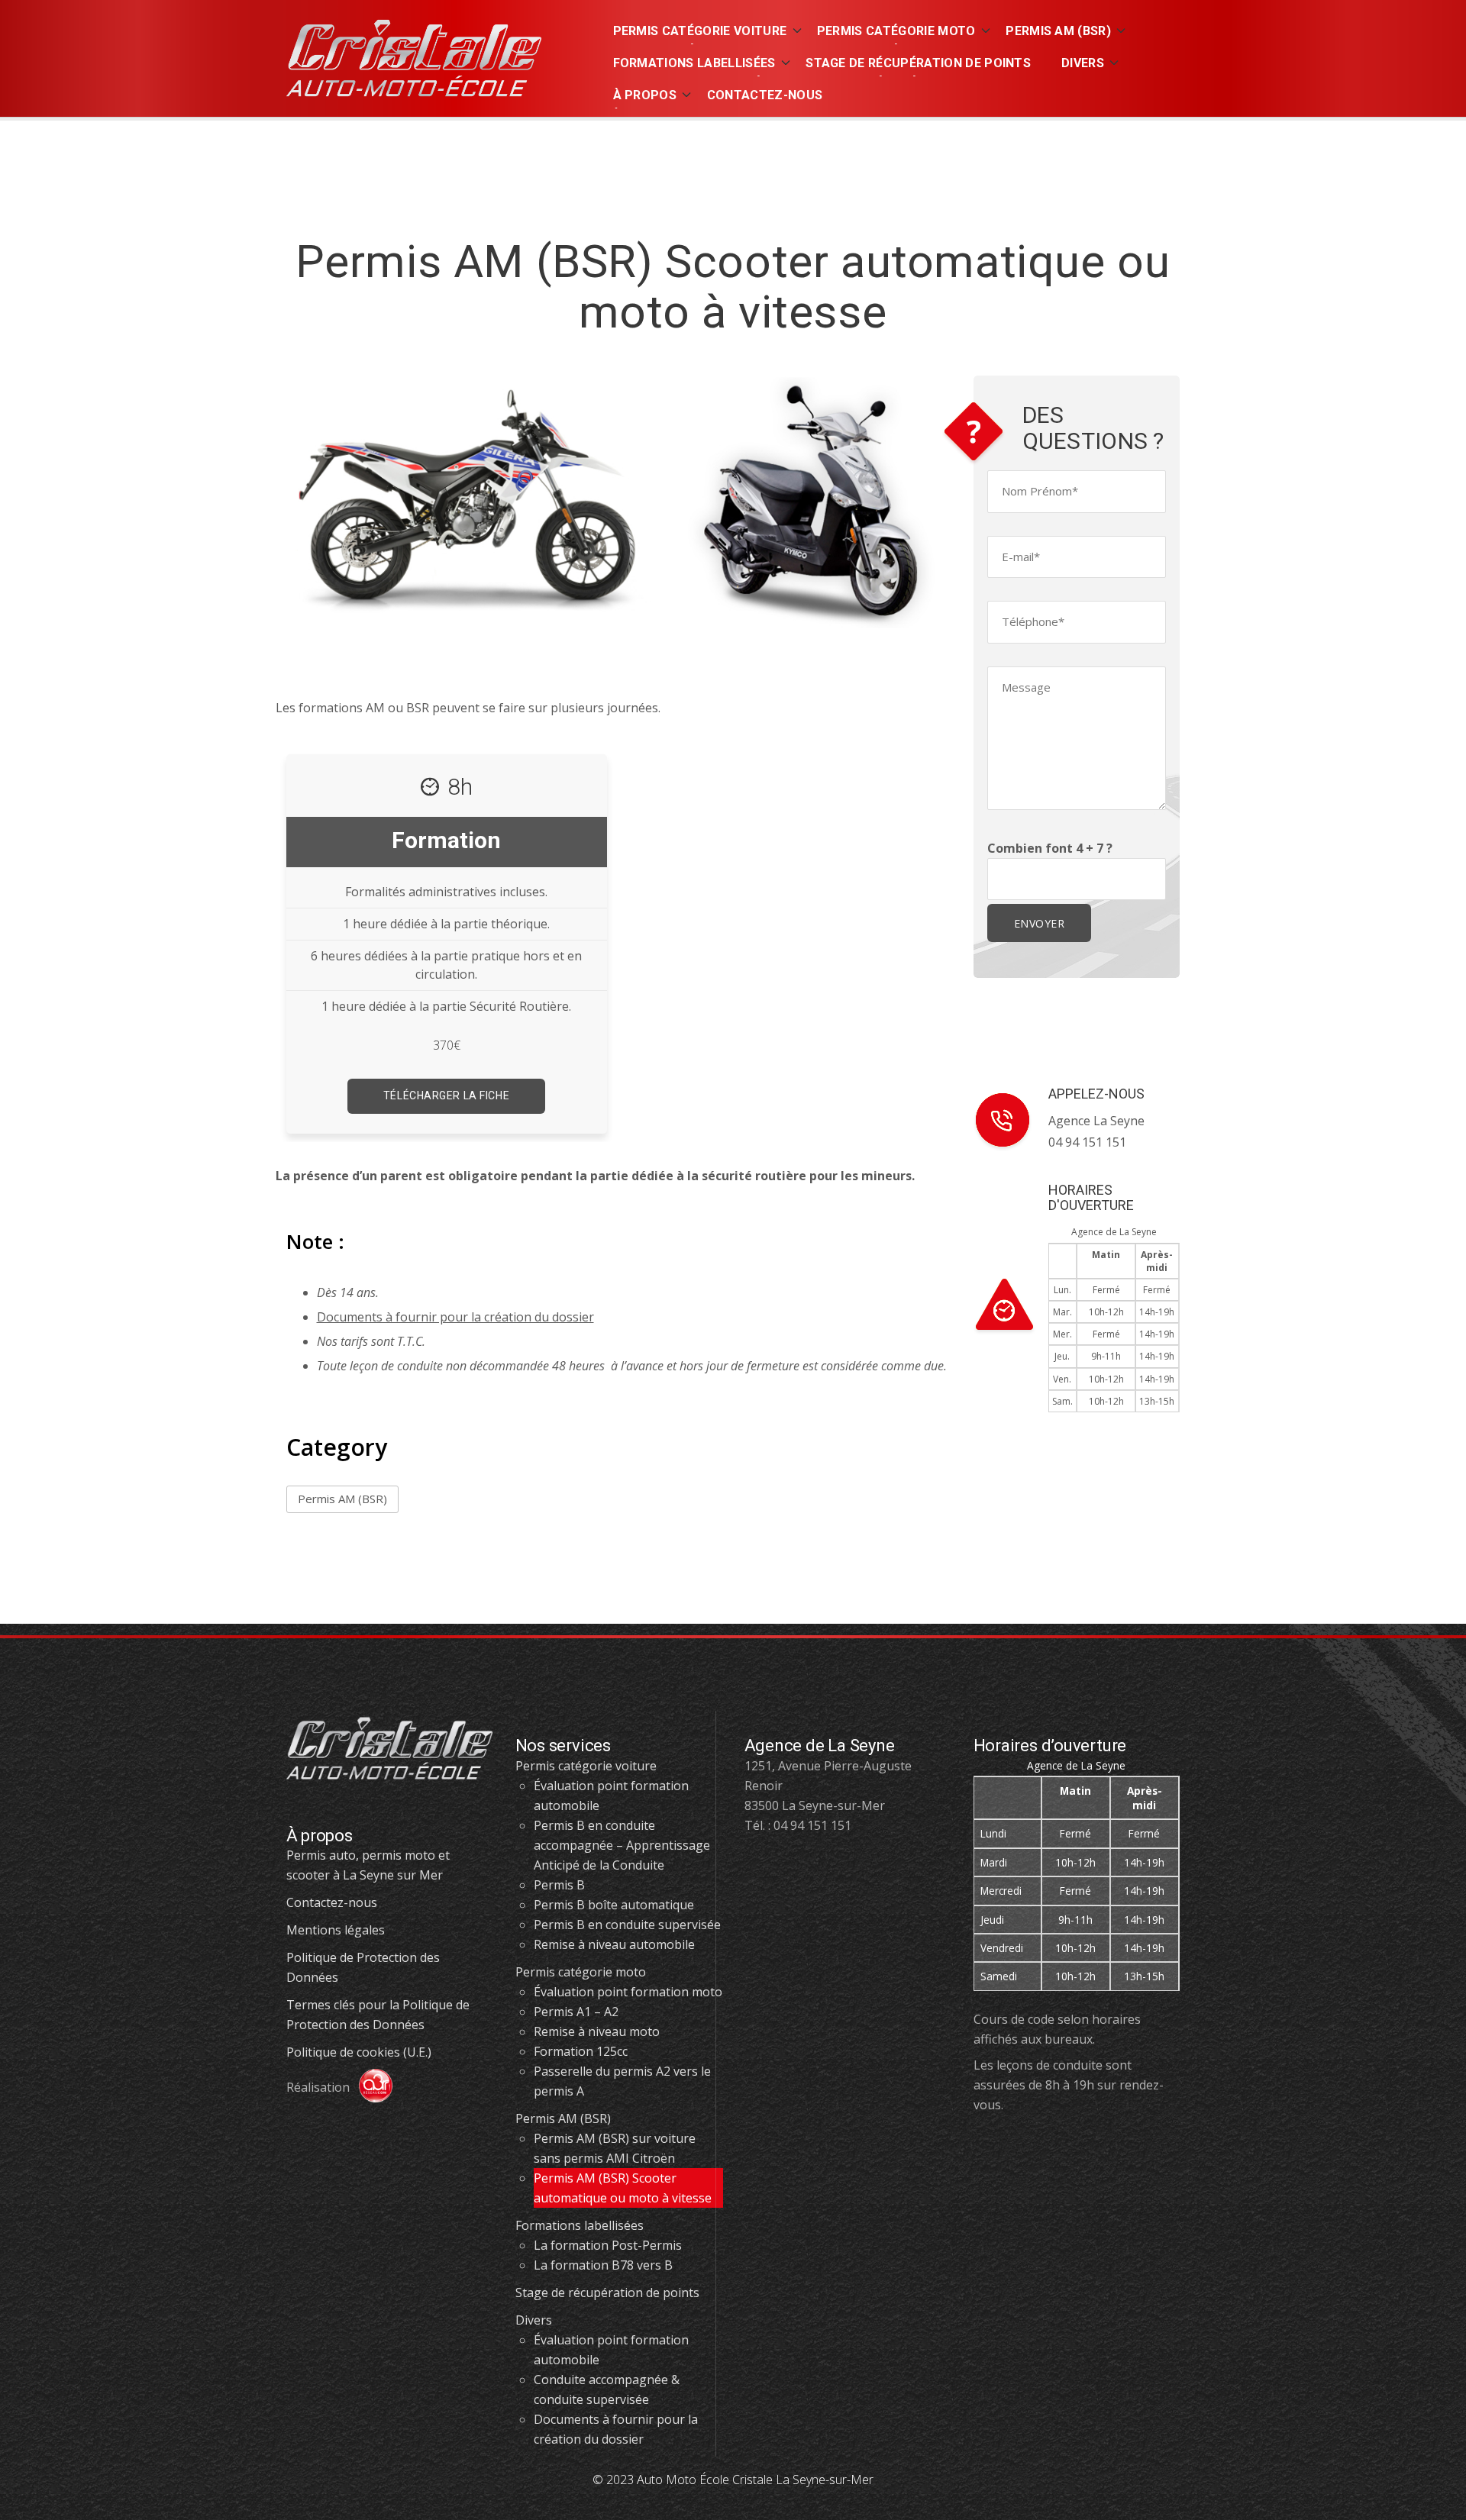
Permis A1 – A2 (576, 2012)
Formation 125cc (581, 2051)
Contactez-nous (332, 1902)
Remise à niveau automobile (614, 1944)
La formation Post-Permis (608, 2245)
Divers (534, 2320)
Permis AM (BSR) (342, 1499)
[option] (447, 937)
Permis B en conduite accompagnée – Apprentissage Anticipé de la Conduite (622, 1845)
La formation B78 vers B (603, 2265)
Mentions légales (336, 1930)
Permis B (559, 1885)
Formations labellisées (580, 2225)
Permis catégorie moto (581, 1972)
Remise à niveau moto (597, 2031)
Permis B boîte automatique (614, 1905)
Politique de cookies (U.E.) (359, 2052)
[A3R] (370, 2087)
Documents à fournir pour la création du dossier (455, 1317)
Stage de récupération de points (607, 2293)
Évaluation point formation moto (628, 1992)
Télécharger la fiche (446, 1095)
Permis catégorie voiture (586, 1766)
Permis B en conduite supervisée (627, 1925)
